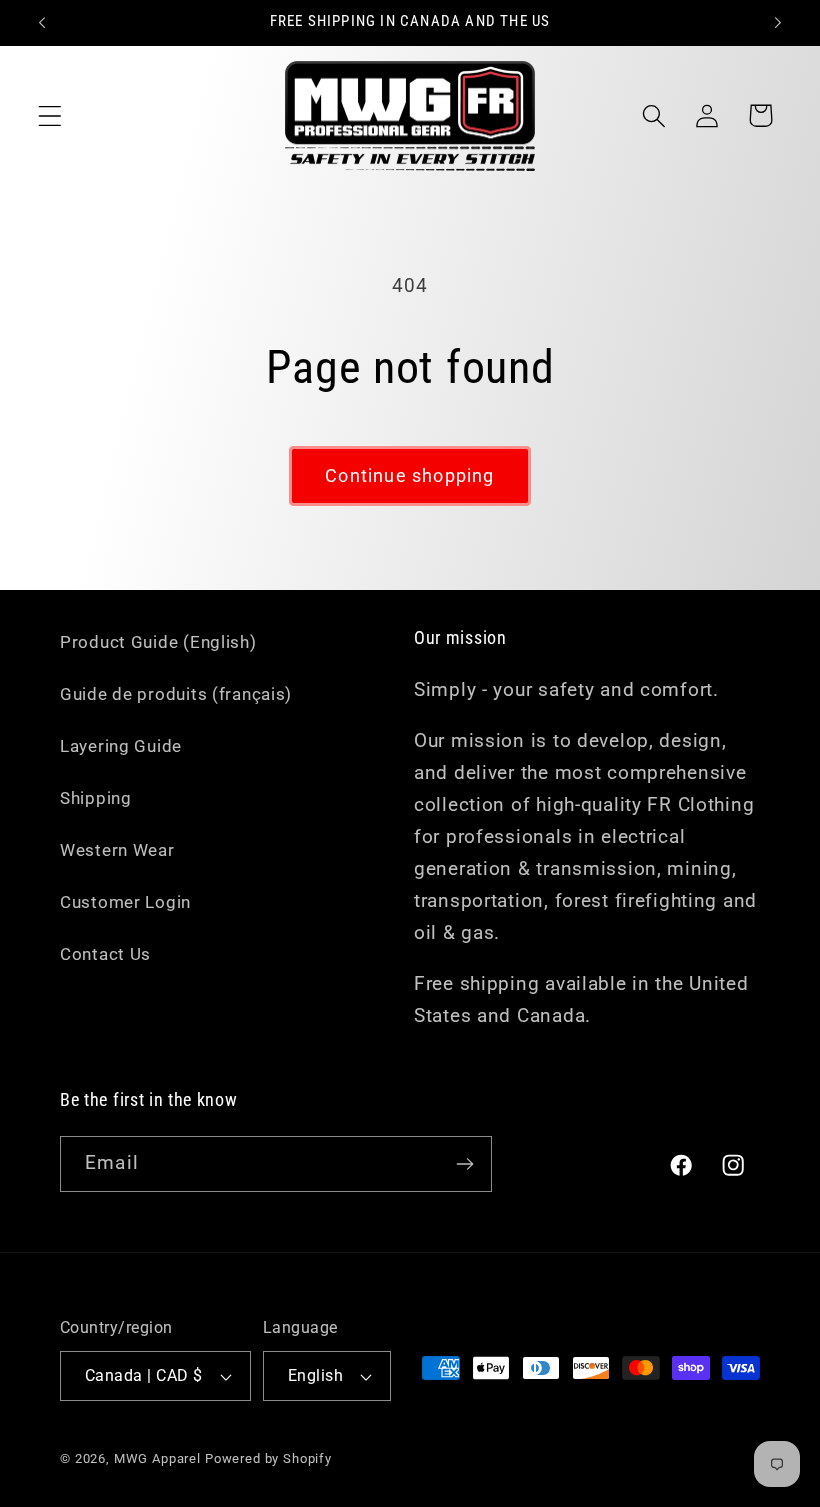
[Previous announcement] (42, 23)
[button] (50, 115)
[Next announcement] (778, 23)
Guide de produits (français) (176, 694)
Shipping (96, 798)
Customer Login (125, 902)
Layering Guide (121, 746)
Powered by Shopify (268, 1458)
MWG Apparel (157, 1458)
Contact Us (105, 954)
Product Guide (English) (158, 642)
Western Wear (117, 850)
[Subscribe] (464, 1164)
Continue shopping (409, 475)
